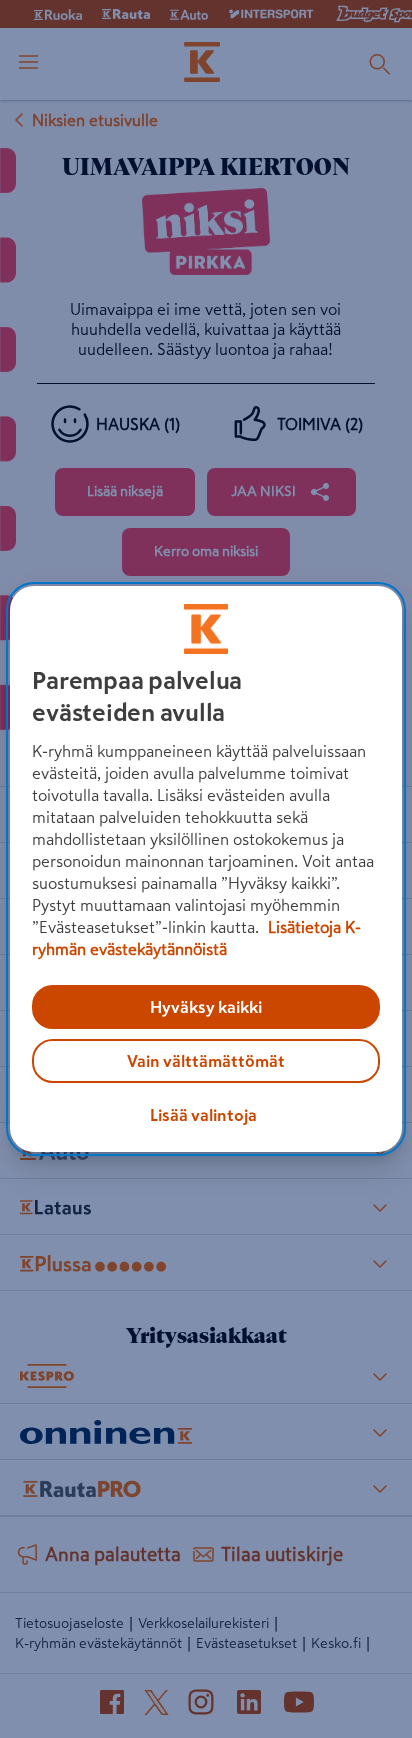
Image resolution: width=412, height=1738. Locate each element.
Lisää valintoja (203, 1115)
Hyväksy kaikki (206, 1007)
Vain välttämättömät (206, 1061)
